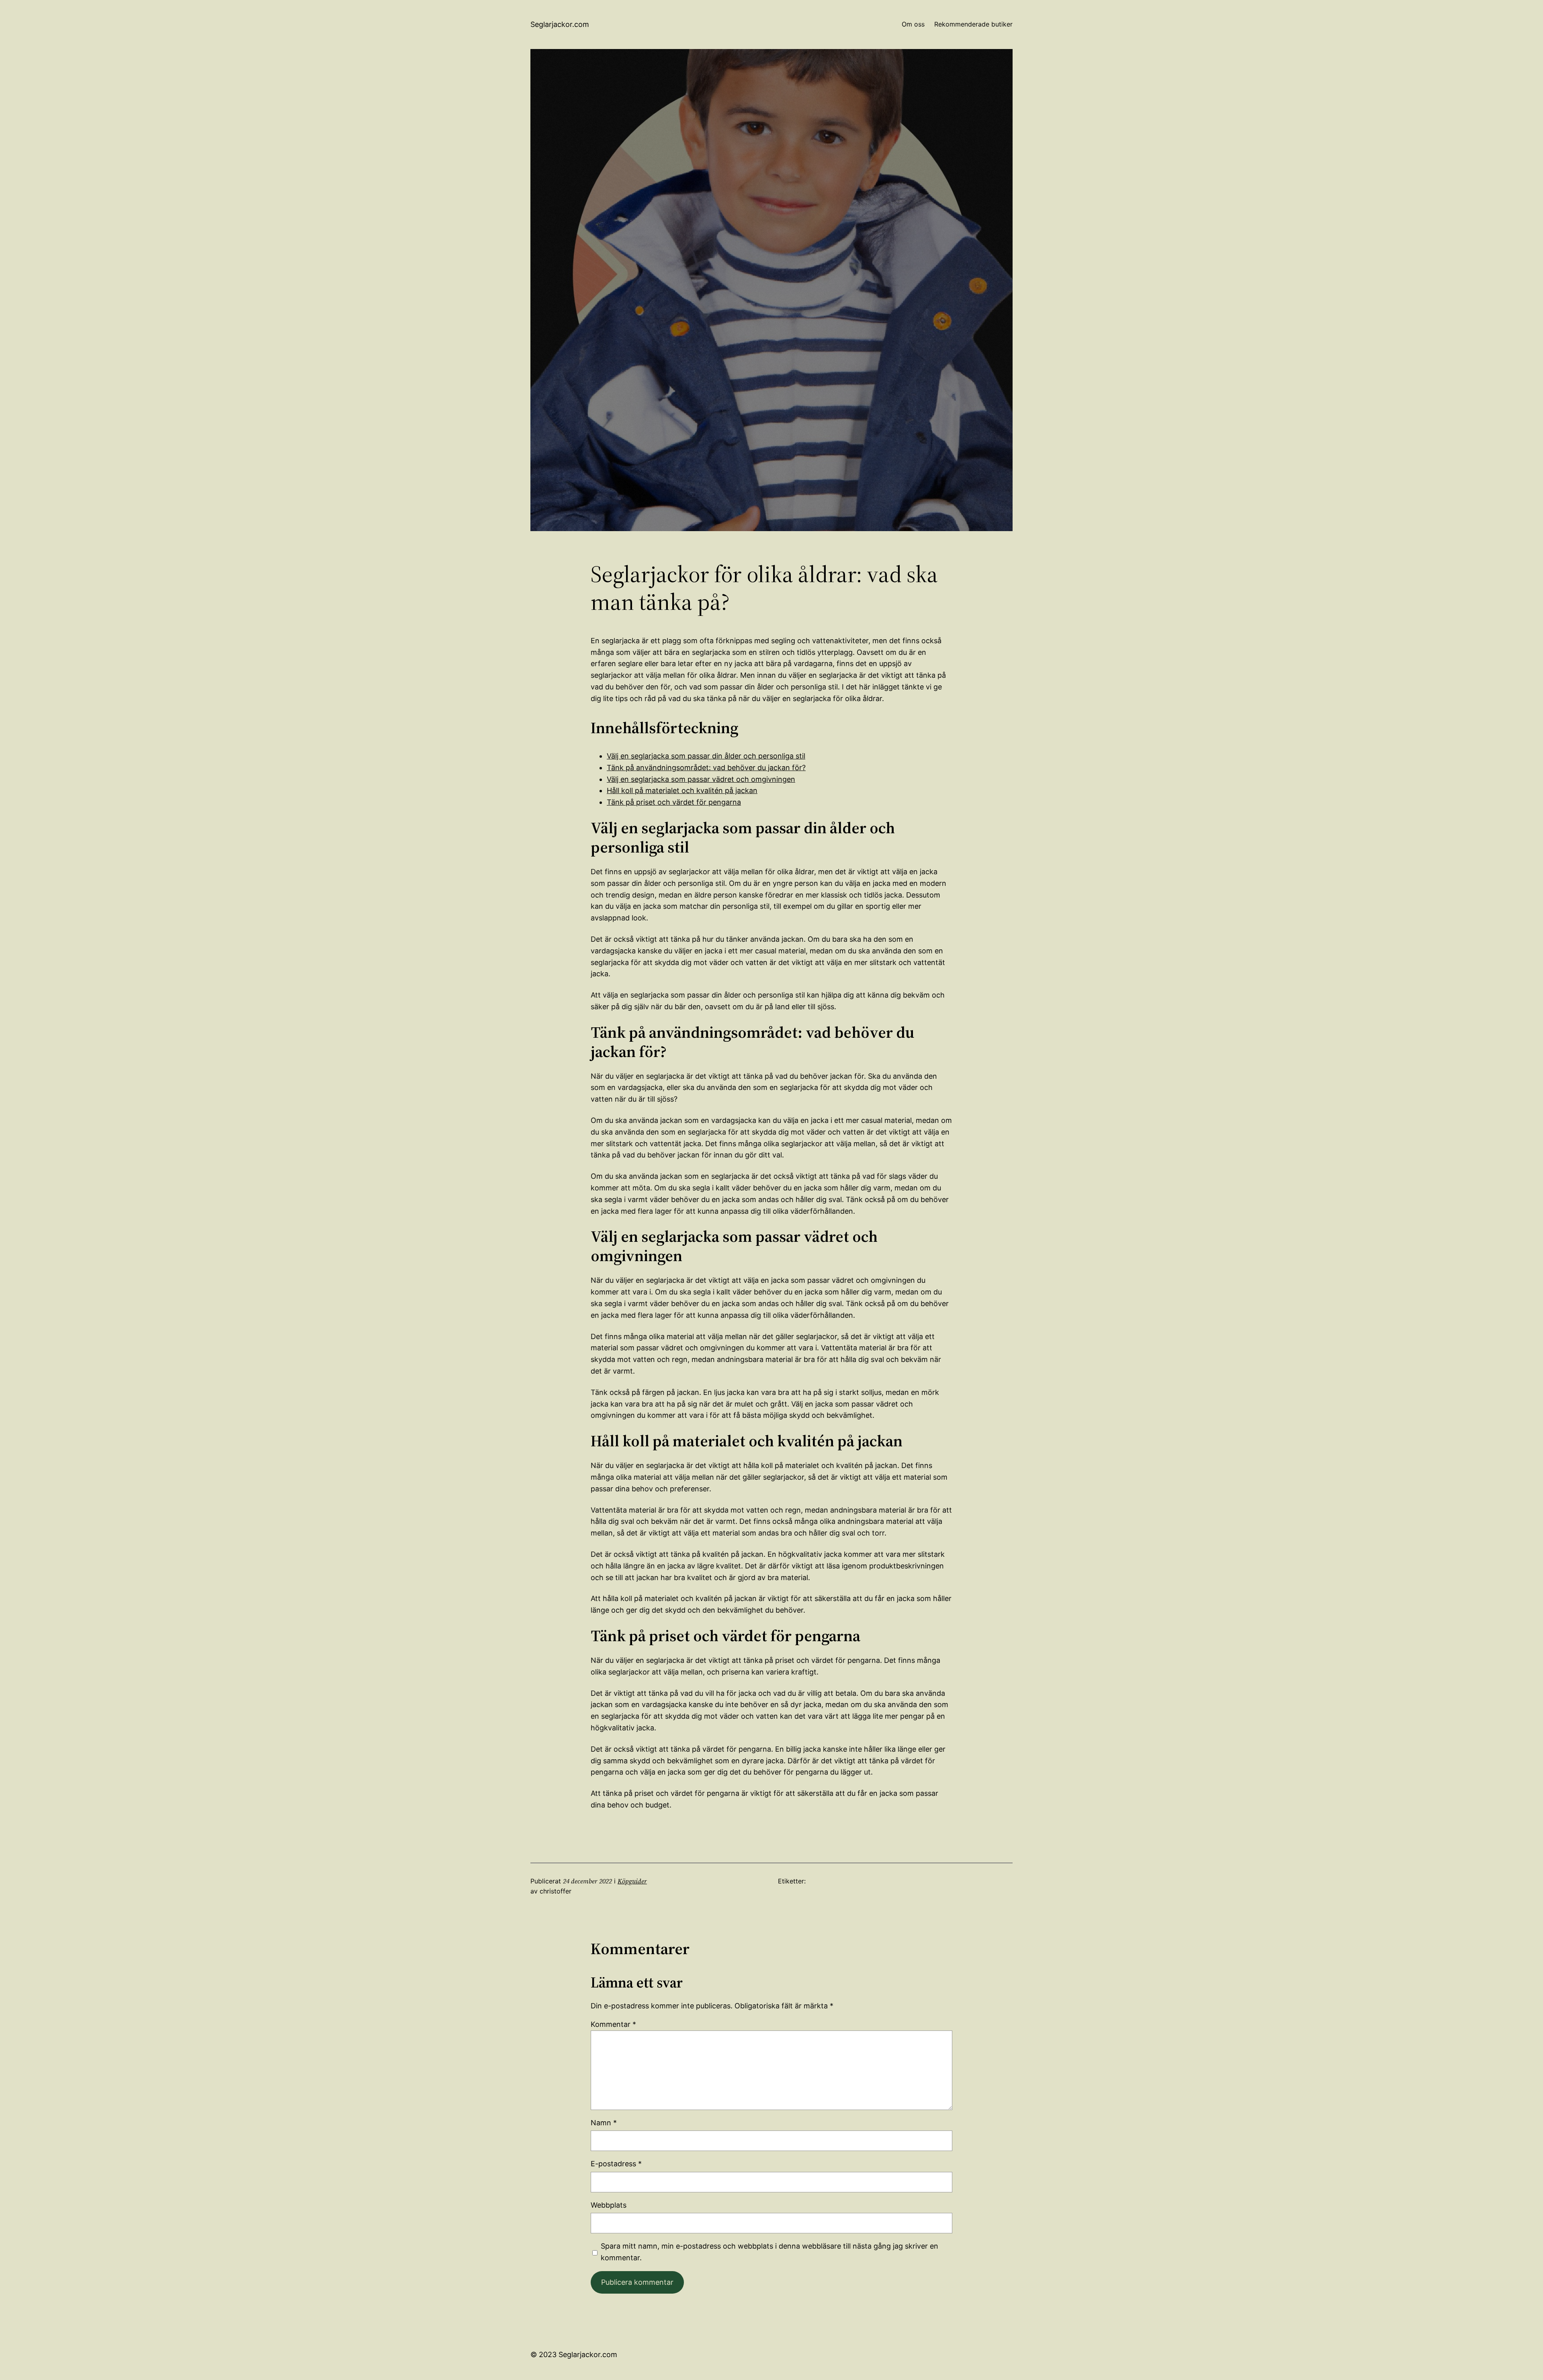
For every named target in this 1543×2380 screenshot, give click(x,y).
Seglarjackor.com (560, 24)
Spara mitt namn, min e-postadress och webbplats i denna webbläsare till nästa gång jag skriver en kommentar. (769, 2252)
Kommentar (613, 2024)
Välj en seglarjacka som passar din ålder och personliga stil (706, 756)
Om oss (913, 24)
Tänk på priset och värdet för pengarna (674, 802)
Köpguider (632, 1881)
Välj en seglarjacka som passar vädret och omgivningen (701, 779)
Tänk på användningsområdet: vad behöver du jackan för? (706, 768)
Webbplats (609, 2205)
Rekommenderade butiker (973, 24)
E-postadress (616, 2164)
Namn (604, 2123)
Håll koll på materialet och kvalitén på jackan (682, 790)
